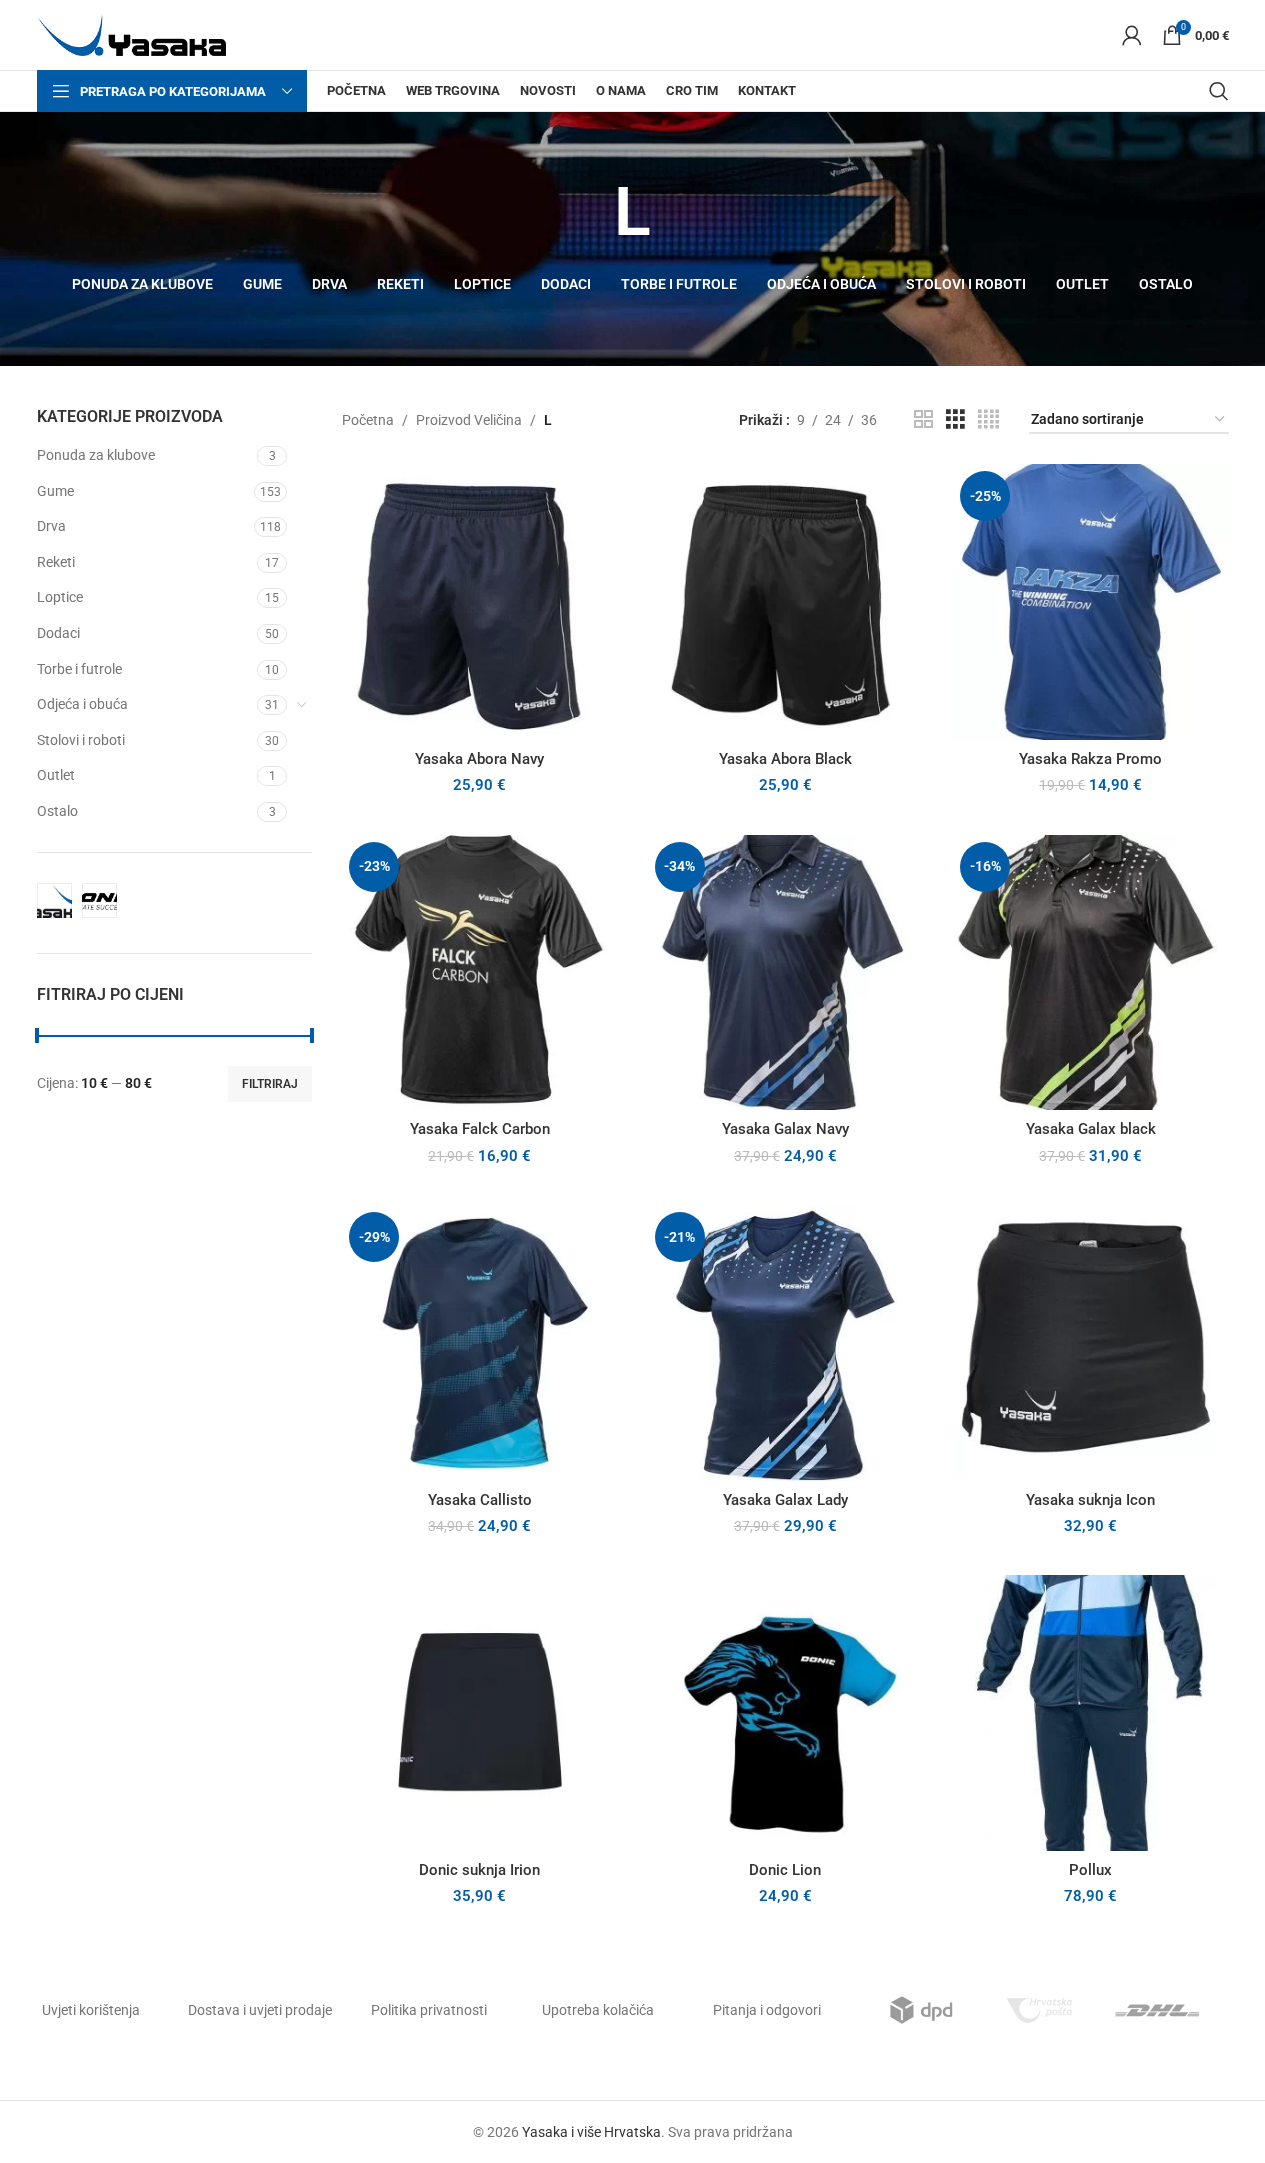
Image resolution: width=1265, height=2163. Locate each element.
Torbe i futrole (79, 669)
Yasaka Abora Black (785, 759)
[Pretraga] (1219, 91)
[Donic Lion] (786, 1713)
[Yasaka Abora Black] (786, 602)
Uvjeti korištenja (91, 2010)
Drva (51, 526)
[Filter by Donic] (99, 900)
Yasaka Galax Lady (785, 1500)
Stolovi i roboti (81, 740)
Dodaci (58, 633)
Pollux (1090, 1870)
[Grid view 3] (955, 419)
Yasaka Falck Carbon (480, 1129)
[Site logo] (132, 34)
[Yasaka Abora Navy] (480, 602)
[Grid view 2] (923, 419)
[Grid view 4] (988, 419)
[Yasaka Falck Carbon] (480, 973)
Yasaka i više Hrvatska (591, 2132)
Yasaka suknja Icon (1090, 1500)
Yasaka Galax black (1091, 1129)
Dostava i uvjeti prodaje (260, 2010)
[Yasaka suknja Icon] (1091, 1343)
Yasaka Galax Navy (785, 1129)
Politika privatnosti (429, 2010)
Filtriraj (270, 1084)
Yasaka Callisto (480, 1500)
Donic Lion (785, 1870)
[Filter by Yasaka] (54, 900)
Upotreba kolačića (598, 2010)
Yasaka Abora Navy (479, 759)
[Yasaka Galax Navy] (786, 973)
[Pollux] (1091, 1713)
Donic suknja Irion (479, 1870)
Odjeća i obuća (82, 704)
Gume (55, 491)
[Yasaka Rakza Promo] (1091, 602)
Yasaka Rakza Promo (1090, 759)
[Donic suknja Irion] (480, 1713)
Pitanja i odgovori (767, 2010)
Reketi (56, 562)
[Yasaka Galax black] (1091, 973)
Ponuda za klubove (96, 455)
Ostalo (57, 811)
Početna (368, 420)
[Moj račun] (1132, 35)
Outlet (56, 775)
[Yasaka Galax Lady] (786, 1343)
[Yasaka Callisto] (480, 1343)
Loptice (60, 597)
